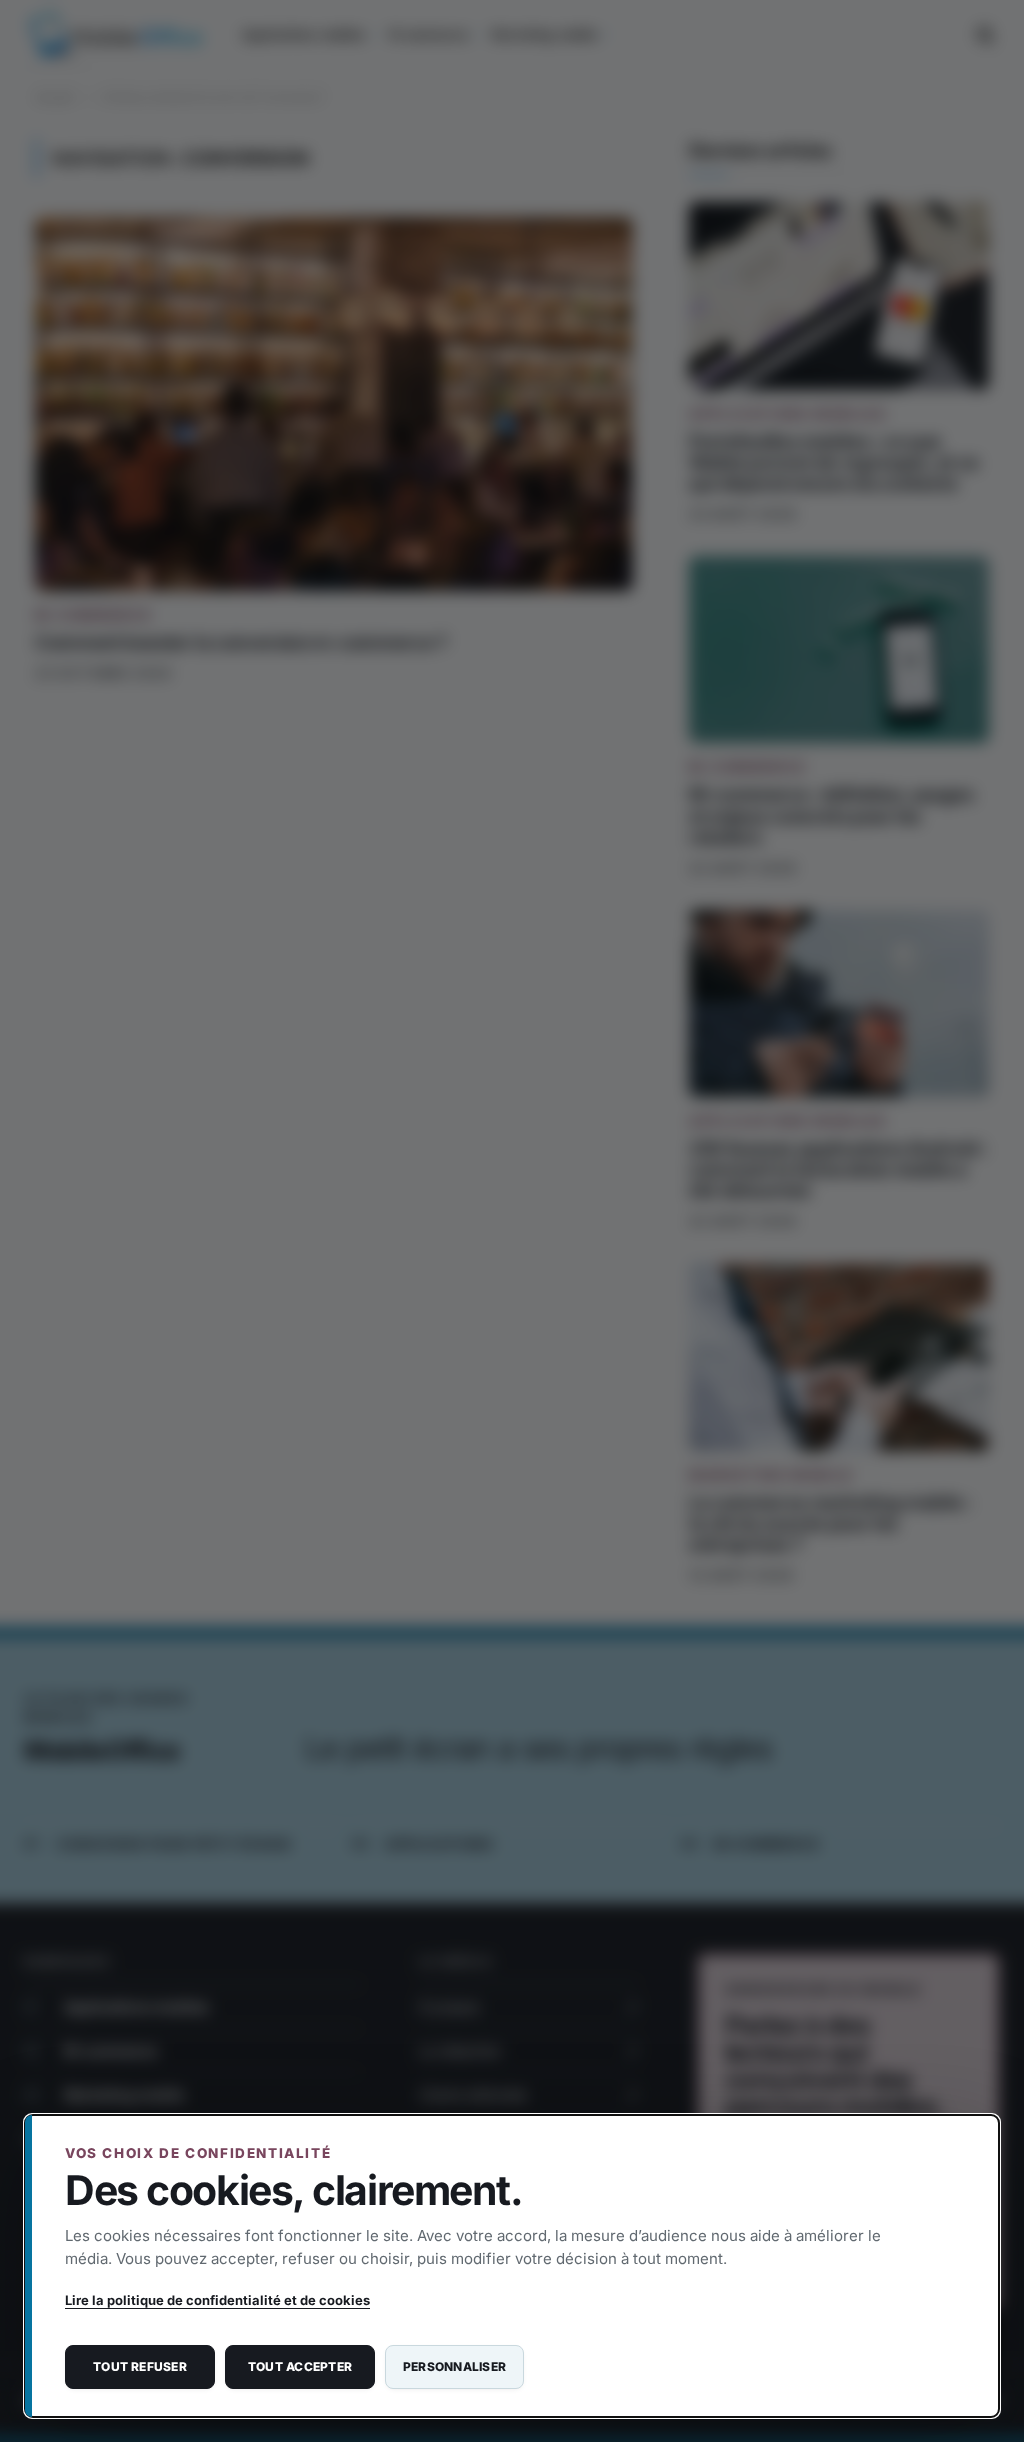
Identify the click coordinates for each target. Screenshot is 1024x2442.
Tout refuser (140, 2366)
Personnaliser (454, 2366)
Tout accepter (300, 2366)
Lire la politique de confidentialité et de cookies (217, 2300)
